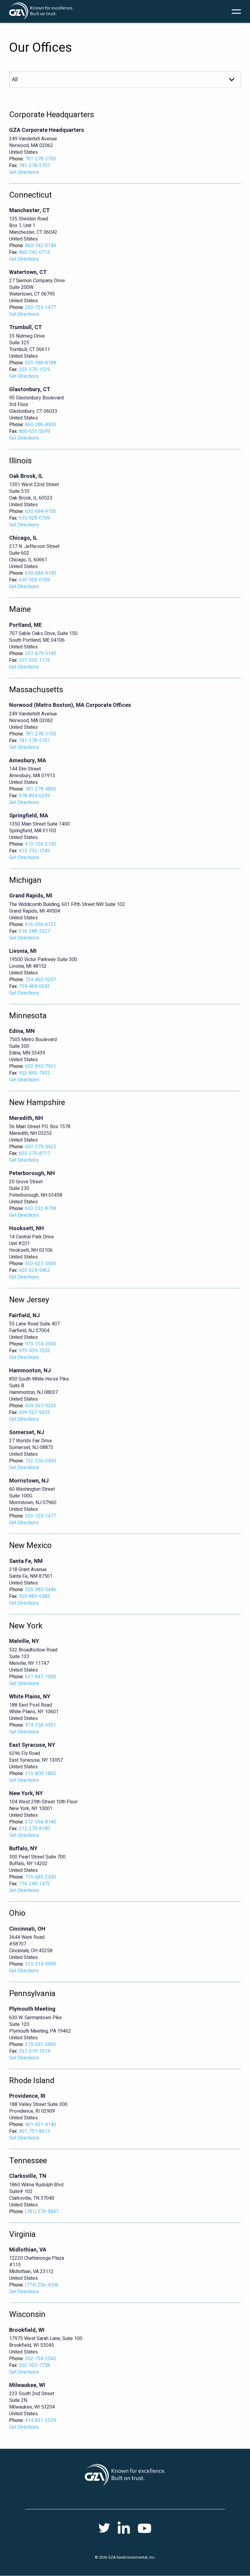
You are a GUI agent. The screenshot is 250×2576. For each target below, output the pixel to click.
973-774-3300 (41, 1344)
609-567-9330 (41, 1406)
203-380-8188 (41, 363)
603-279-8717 (34, 1153)
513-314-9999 (41, 1964)
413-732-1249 (34, 851)
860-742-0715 (34, 252)
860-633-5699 (34, 431)
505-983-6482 (34, 1596)
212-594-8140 (41, 1822)
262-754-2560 (41, 2359)
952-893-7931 (41, 1066)
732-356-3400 (41, 1461)
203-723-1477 (41, 307)
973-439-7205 (34, 1351)
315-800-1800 (41, 1774)
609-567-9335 (34, 1413)
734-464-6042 (34, 986)
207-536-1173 (34, 660)
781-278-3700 (41, 159)
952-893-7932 (34, 1073)
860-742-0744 (41, 246)
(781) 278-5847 (42, 2212)
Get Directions (24, 172)
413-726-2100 (41, 844)
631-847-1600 (41, 1677)
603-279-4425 (41, 1147)
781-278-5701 (34, 166)
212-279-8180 (34, 1829)
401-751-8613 (34, 2131)
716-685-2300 (41, 1877)
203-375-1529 (34, 370)
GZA (41, 11)
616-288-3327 (34, 931)
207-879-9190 (41, 654)
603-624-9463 (34, 1270)
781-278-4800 (41, 789)
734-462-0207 (41, 980)
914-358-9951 (41, 1725)
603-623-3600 (41, 1264)
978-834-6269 (34, 796)
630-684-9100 (41, 511)
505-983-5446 (41, 1590)
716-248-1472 (34, 1884)
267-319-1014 (34, 2051)
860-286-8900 (41, 425)
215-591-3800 (41, 2044)
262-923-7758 (34, 2365)
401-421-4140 (41, 2125)
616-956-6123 (41, 925)
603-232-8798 (41, 1209)
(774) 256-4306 (42, 2285)
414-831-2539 (41, 2420)
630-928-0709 (34, 518)
